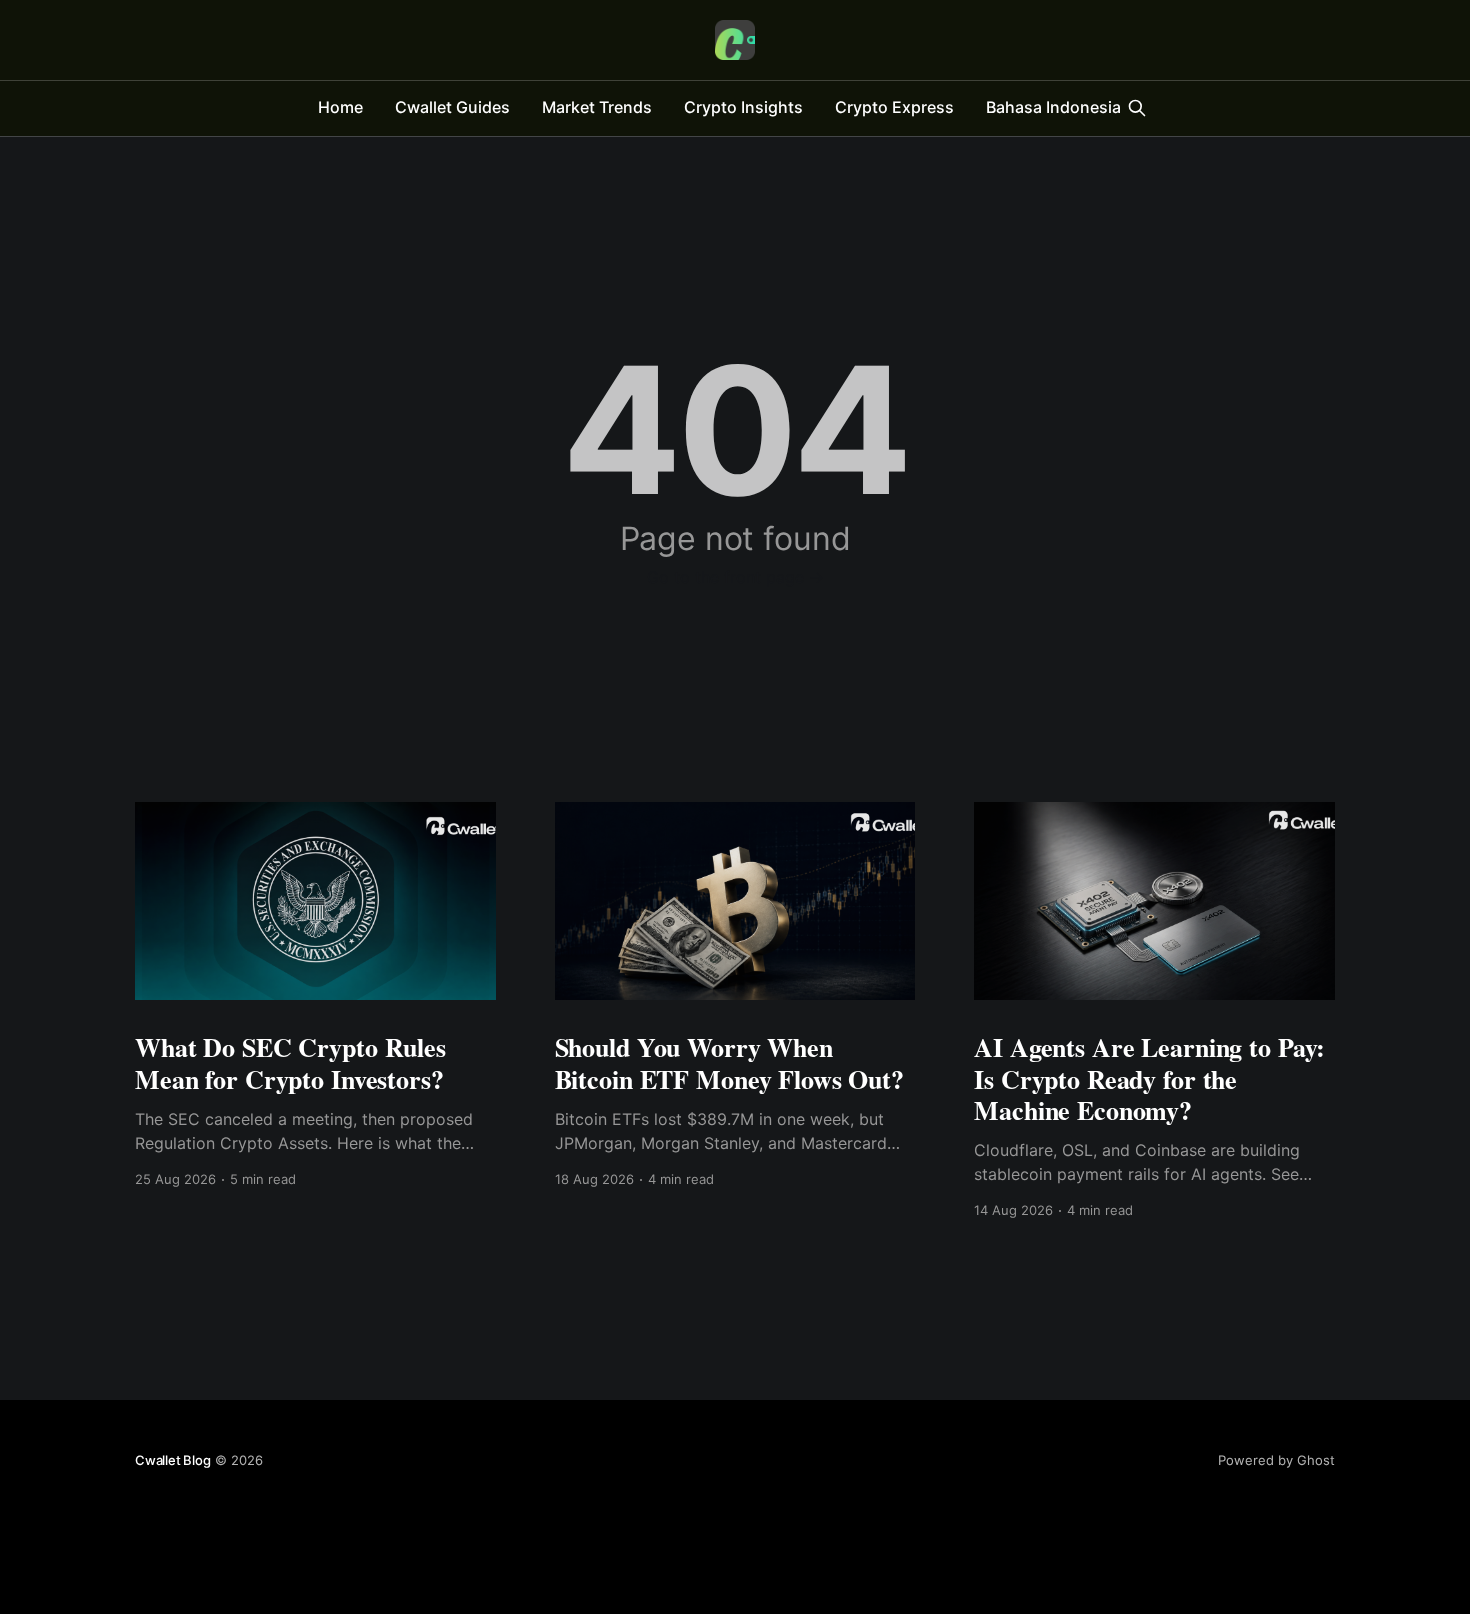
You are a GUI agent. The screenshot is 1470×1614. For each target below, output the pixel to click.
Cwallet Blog (173, 1460)
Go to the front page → (735, 577)
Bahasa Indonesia (1053, 107)
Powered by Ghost (1276, 1460)
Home (340, 107)
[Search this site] (1137, 108)
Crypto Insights (743, 107)
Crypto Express (894, 107)
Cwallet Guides (452, 107)
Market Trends (597, 107)
